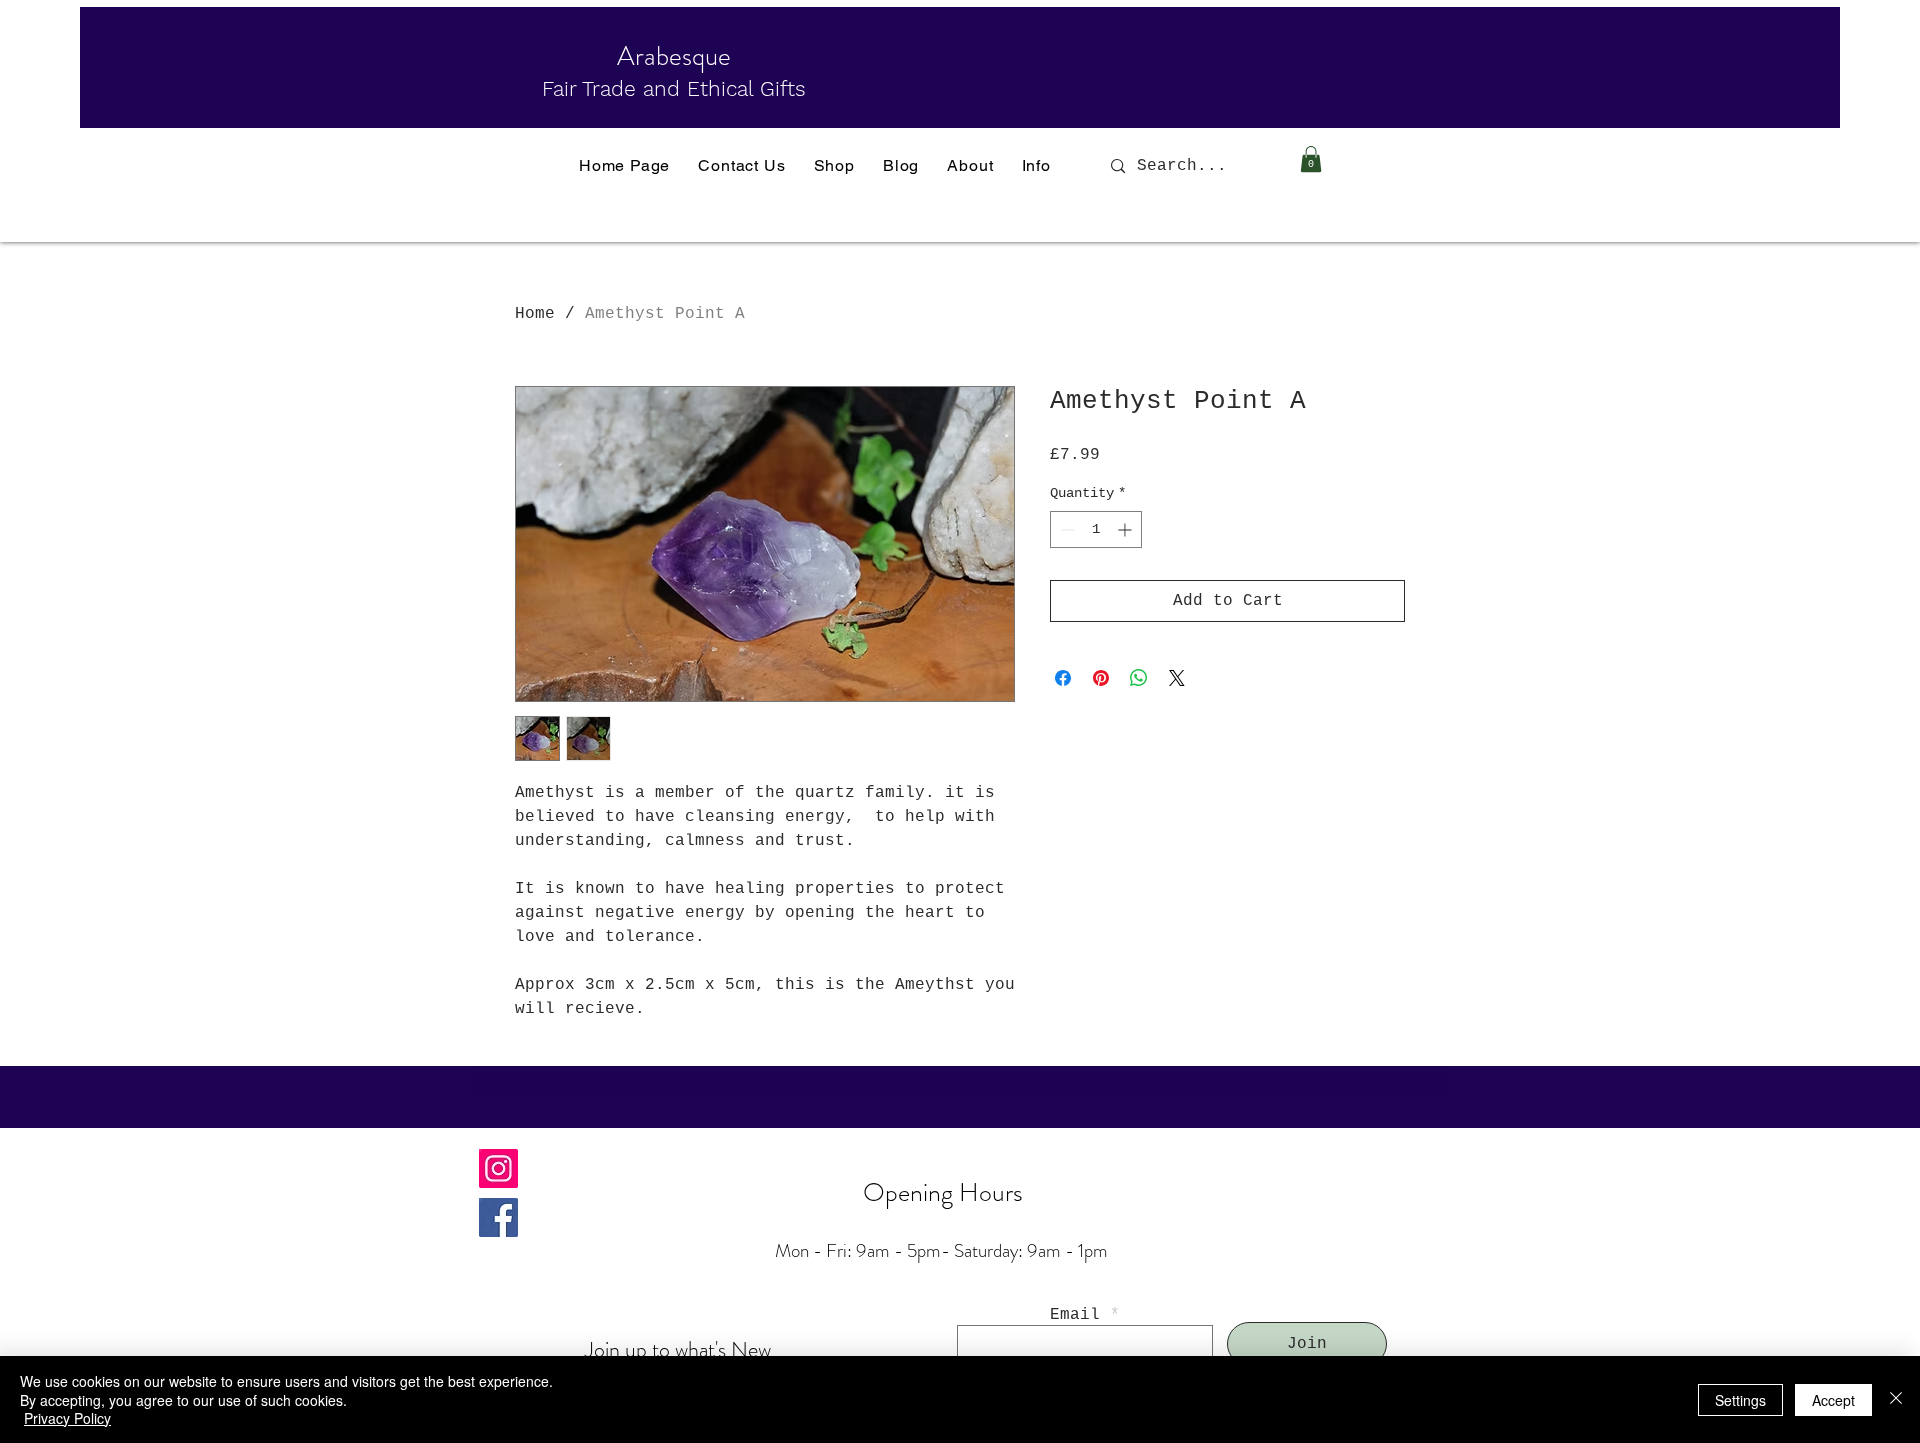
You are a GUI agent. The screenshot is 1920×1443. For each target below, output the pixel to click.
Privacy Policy (67, 1418)
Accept (1833, 1400)
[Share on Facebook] (1063, 678)
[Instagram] (498, 1168)
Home (535, 314)
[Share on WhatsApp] (1139, 678)
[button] (1311, 159)
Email (1075, 1315)
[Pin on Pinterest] (1101, 678)
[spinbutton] (1096, 529)
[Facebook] (498, 1217)
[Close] (1896, 1399)
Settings (1740, 1400)
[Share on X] (1177, 678)
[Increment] (1126, 529)
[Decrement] (1065, 529)
